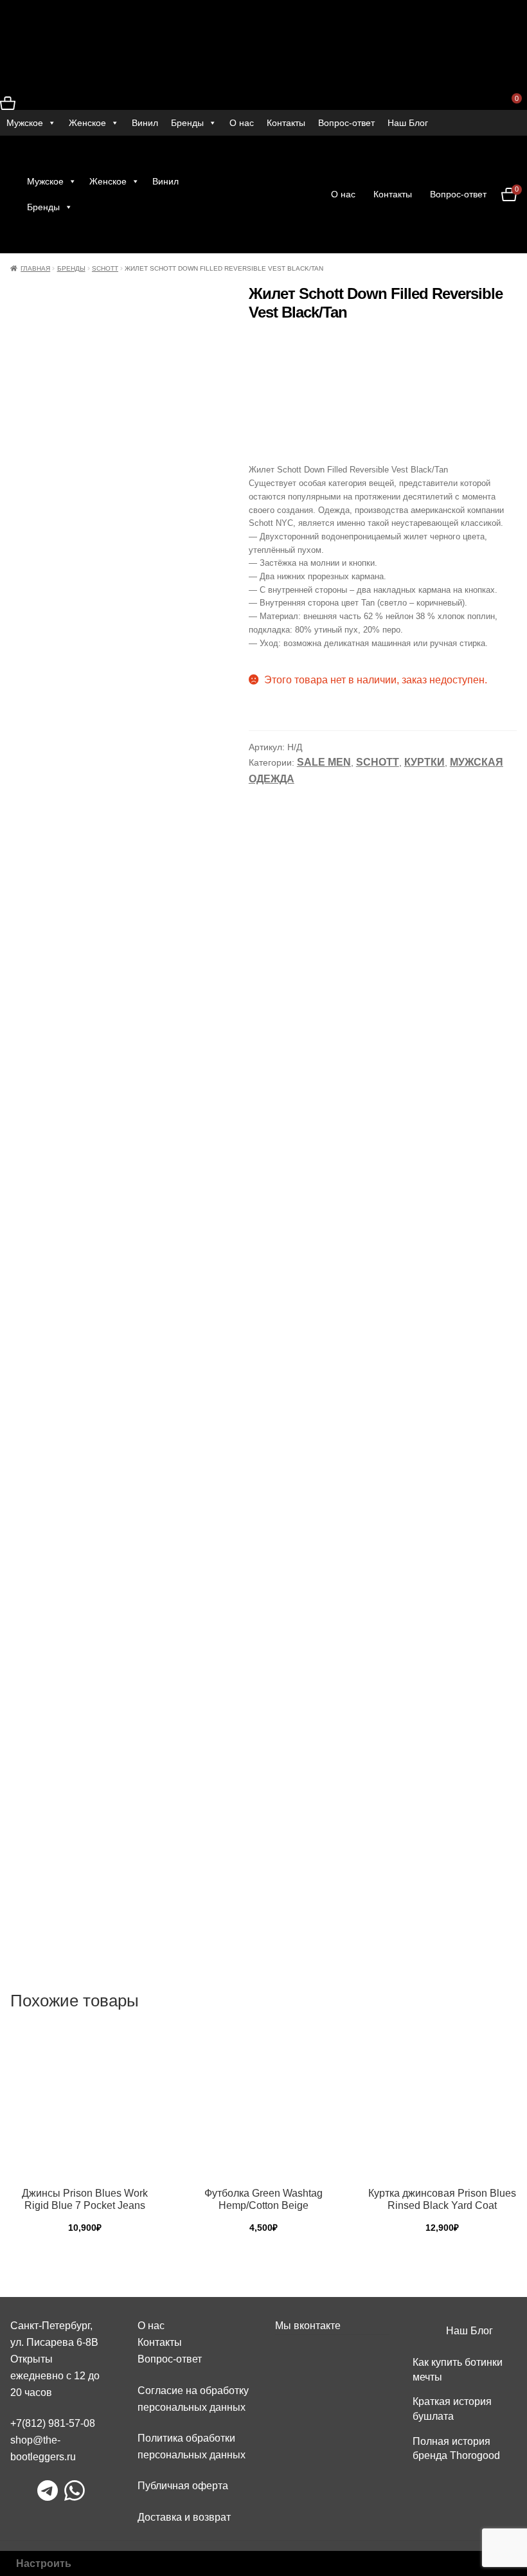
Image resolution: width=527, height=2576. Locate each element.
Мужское (25, 123)
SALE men (324, 762)
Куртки (424, 762)
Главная (35, 268)
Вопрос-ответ (346, 123)
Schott (105, 268)
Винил (145, 123)
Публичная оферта (183, 2486)
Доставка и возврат (184, 2517)
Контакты (286, 123)
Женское (87, 123)
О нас (242, 123)
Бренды (187, 123)
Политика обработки (186, 2438)
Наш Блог (408, 123)
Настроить (44, 2563)
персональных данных (192, 2455)
